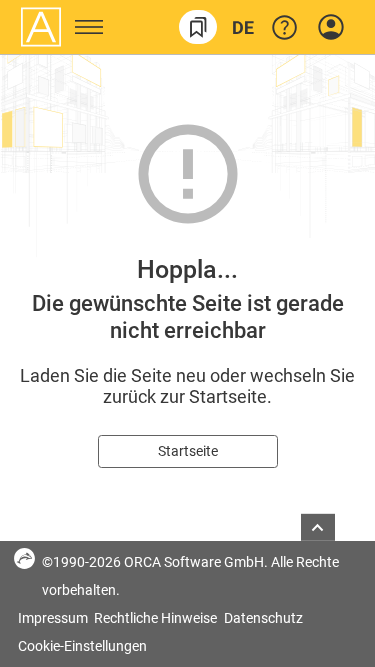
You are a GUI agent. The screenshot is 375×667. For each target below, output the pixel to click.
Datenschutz (263, 618)
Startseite (188, 451)
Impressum (54, 618)
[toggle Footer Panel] (318, 527)
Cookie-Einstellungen (82, 646)
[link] (198, 27)
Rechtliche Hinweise (157, 618)
